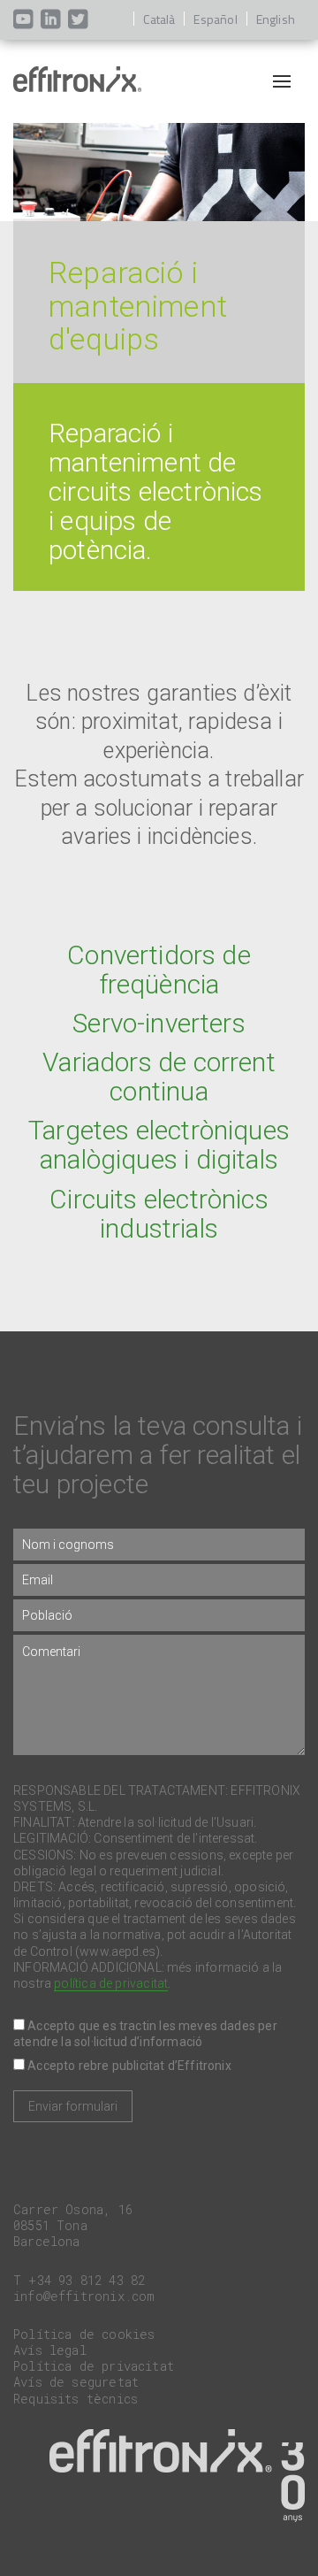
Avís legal (50, 2350)
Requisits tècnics (76, 2399)
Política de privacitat (94, 2366)
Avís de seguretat (76, 2382)
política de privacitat (111, 1983)
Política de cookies (84, 2334)
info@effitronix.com (84, 2296)
